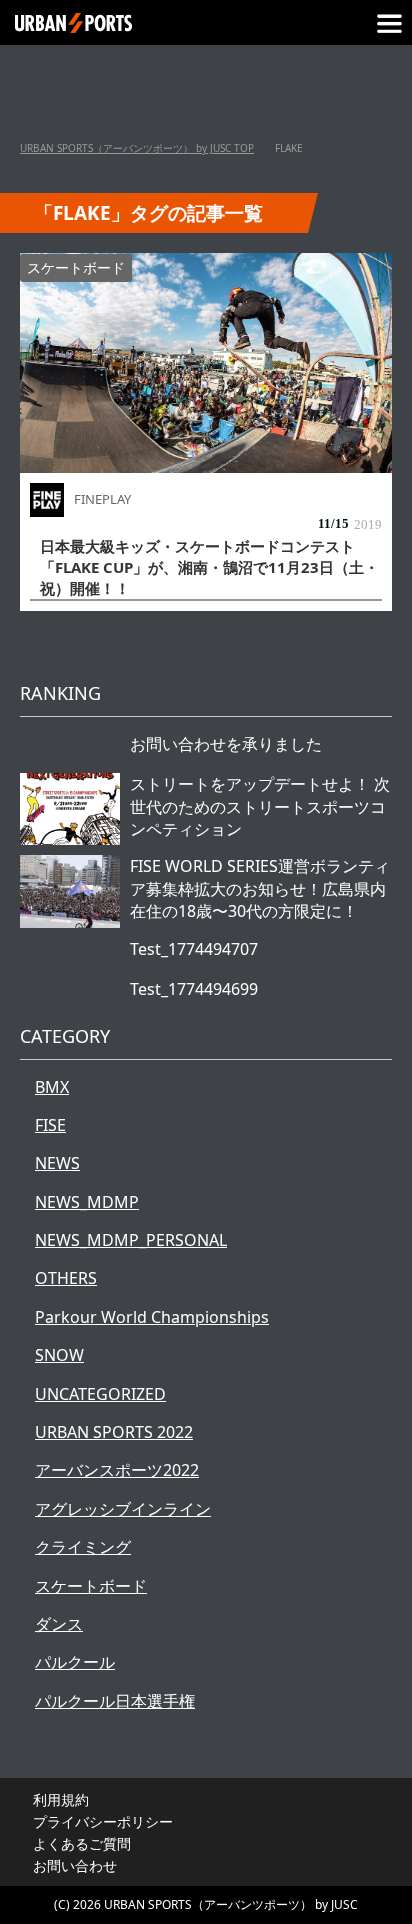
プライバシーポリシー (103, 1821)
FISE (50, 1125)
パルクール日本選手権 (115, 1701)
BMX (52, 1087)
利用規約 (61, 1799)
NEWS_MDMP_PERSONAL (131, 1240)
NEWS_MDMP (87, 1202)
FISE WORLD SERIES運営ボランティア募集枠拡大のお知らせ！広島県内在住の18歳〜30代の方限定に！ (260, 888)
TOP (137, 148)
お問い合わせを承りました (226, 744)
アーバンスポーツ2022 (117, 1470)
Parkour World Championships (152, 1317)
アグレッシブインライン (123, 1509)
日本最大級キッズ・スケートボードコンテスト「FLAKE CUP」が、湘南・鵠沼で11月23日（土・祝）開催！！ (209, 567)
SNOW (59, 1355)
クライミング (83, 1547)
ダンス (59, 1624)
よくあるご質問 (82, 1843)
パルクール (75, 1662)
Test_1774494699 (194, 989)
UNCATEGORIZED (100, 1394)
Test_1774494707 (194, 949)
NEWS (57, 1163)
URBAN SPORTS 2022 (114, 1432)
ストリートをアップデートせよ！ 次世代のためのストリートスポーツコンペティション (260, 806)
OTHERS (66, 1278)
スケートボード (76, 267)
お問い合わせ (75, 1865)
